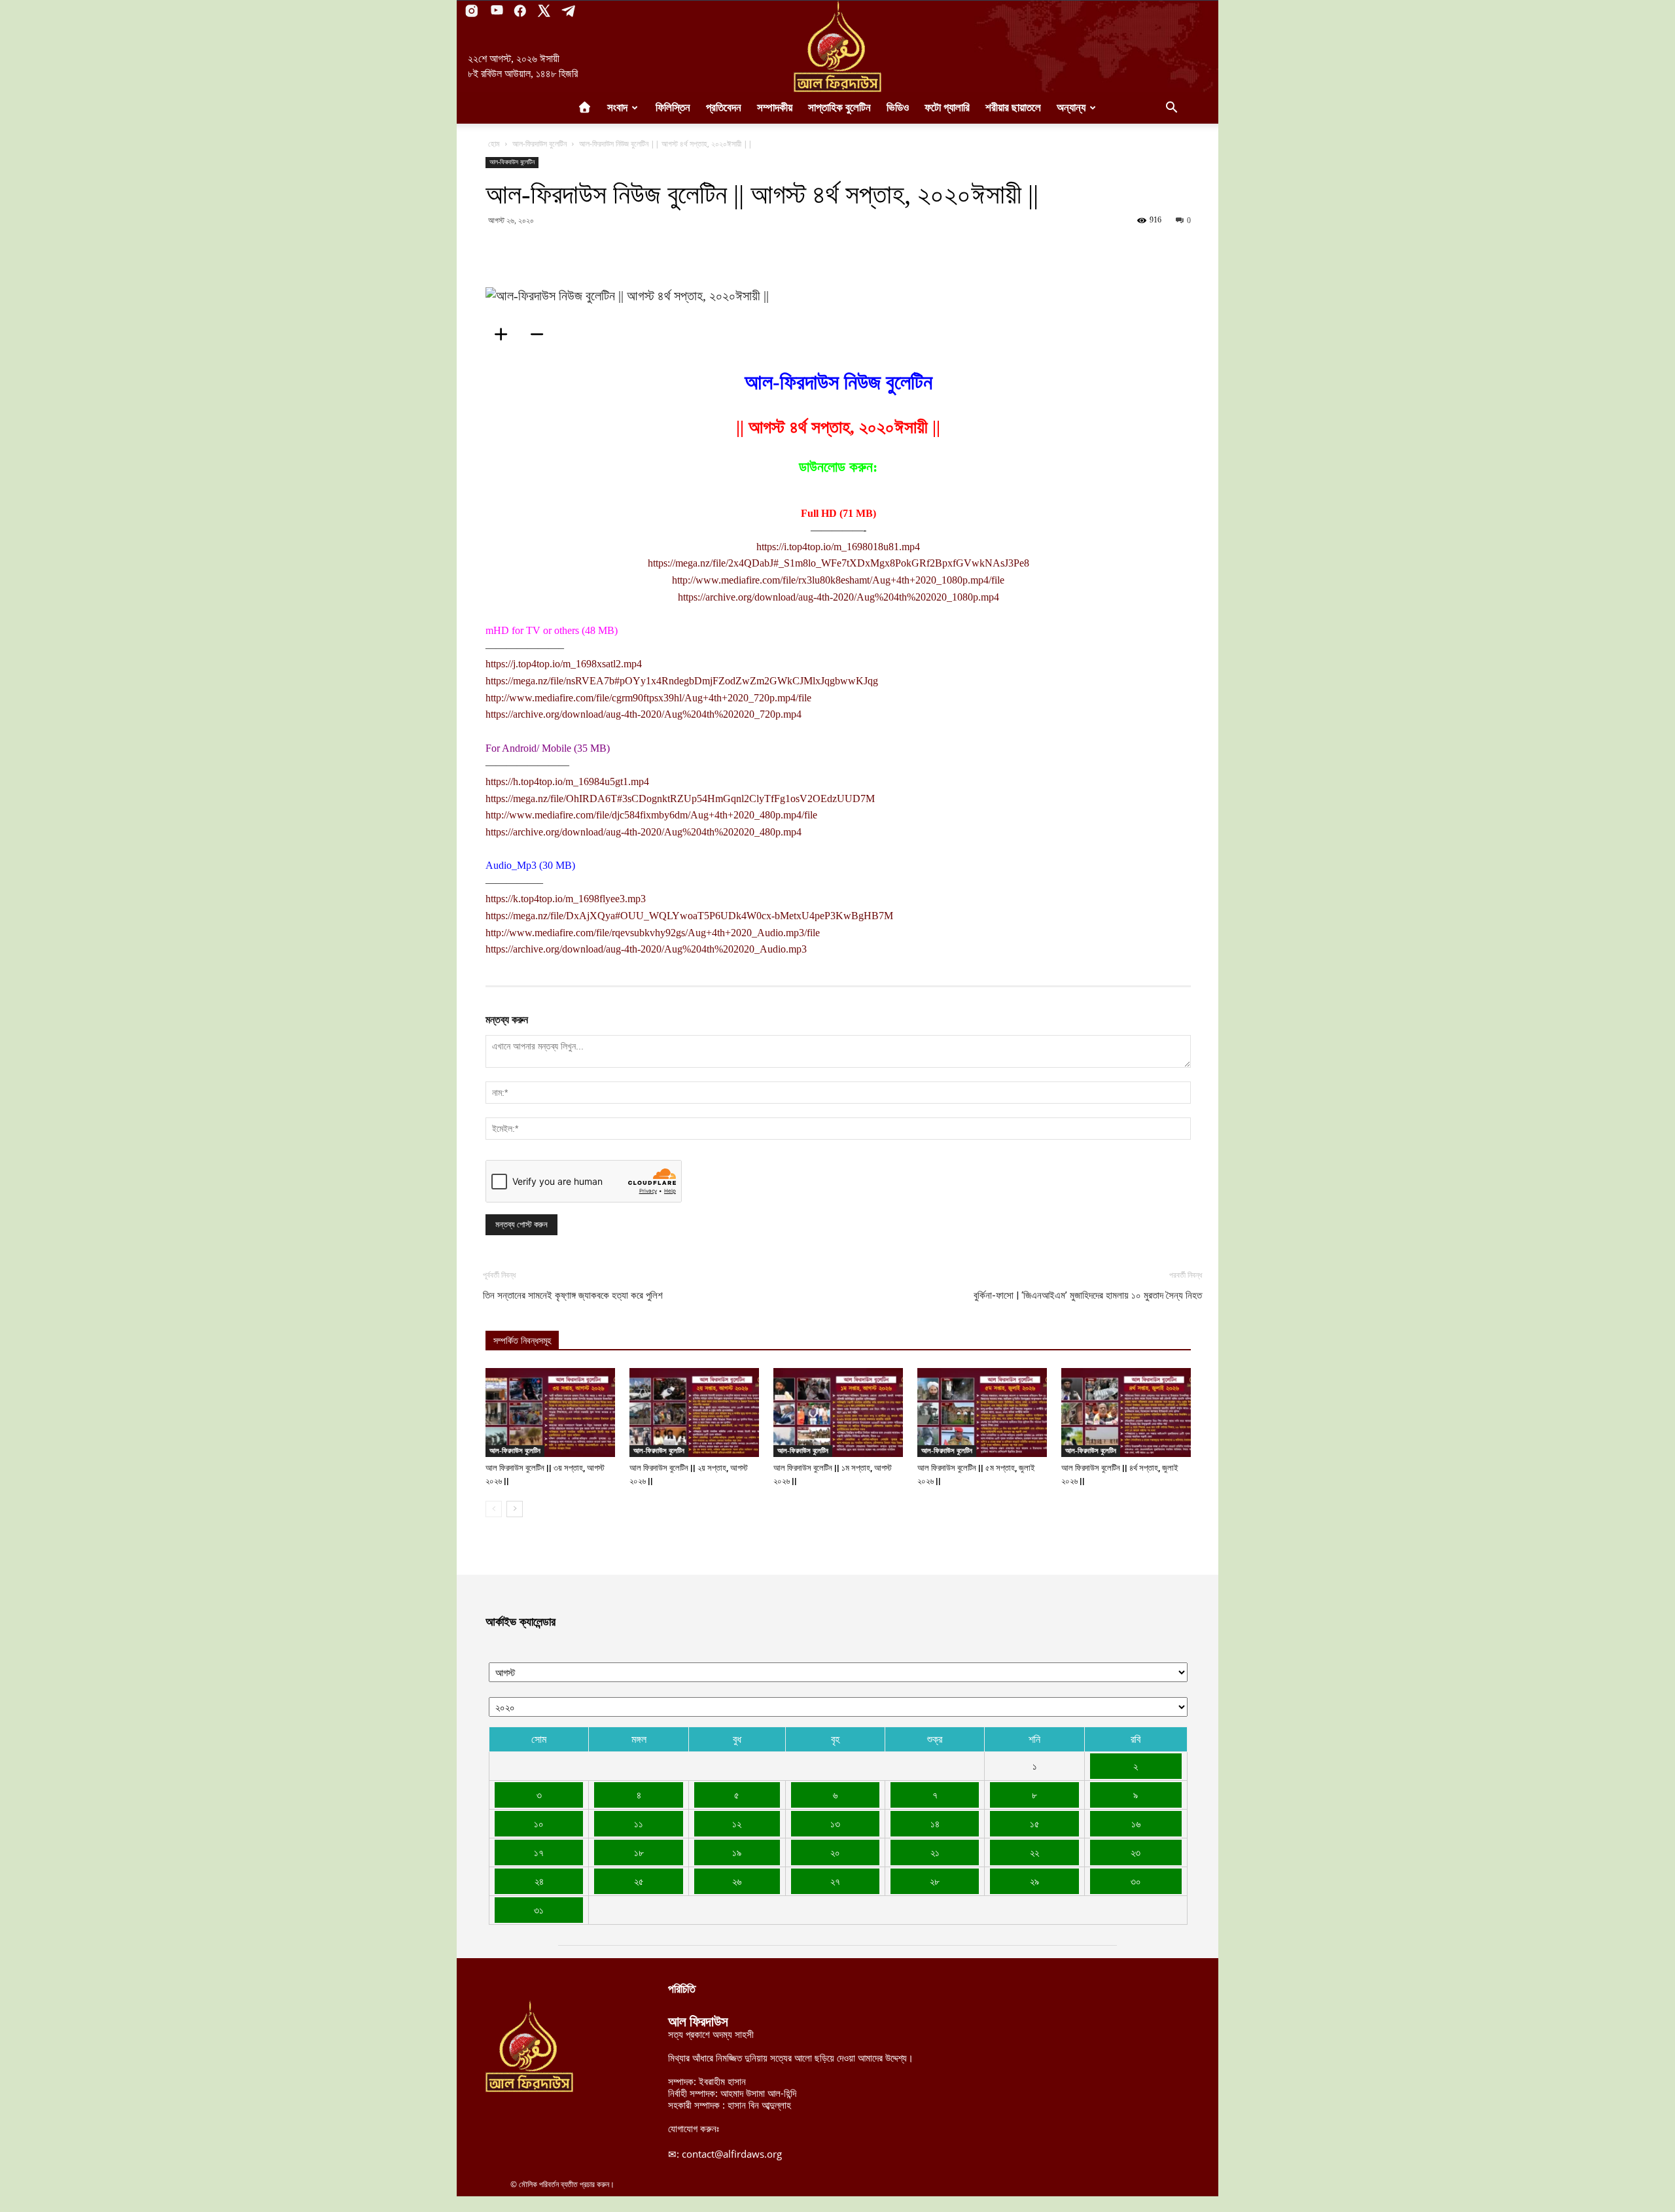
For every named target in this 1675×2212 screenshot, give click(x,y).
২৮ (935, 1881)
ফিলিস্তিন (673, 108)
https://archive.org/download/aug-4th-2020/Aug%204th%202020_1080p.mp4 (838, 597)
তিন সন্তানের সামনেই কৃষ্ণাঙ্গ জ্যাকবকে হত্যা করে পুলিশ (573, 1295)
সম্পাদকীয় (775, 108)
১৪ (935, 1823)
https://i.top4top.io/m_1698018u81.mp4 (838, 547)
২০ (835, 1852)
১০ (539, 1823)
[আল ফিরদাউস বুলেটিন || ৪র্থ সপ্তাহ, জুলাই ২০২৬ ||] (1126, 1413)
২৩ (1136, 1852)
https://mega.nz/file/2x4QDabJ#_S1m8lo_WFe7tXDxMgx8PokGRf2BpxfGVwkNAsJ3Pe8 (838, 563)
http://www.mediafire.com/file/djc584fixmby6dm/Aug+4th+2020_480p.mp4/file (651, 815)
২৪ (539, 1881)
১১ (639, 1823)
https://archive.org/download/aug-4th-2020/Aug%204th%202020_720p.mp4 (644, 714)
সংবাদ (617, 108)
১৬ (1136, 1823)
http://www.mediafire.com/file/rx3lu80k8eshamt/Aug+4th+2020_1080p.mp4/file (838, 580)
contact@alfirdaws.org (732, 2154)
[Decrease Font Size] (541, 334)
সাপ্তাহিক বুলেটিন (839, 108)
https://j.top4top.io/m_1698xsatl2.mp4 (564, 664)
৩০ (1136, 1881)
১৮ (639, 1852)
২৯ (1034, 1881)
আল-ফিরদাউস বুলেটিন (539, 144)
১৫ (1035, 1823)
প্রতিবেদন (724, 108)
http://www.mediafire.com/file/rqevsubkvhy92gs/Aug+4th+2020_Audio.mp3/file (653, 933)
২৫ (639, 1881)
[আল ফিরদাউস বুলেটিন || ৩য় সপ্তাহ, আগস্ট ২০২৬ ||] (550, 1413)
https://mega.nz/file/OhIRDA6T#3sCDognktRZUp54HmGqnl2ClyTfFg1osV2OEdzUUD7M (680, 799)
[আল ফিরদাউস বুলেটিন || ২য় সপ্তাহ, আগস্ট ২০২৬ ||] (694, 1413)
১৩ (835, 1823)
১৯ (737, 1852)
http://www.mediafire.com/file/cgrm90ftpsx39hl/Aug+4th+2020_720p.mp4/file (648, 698)
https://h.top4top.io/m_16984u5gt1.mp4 (567, 781)
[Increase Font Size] (505, 334)
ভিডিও (898, 108)
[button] (1171, 109)
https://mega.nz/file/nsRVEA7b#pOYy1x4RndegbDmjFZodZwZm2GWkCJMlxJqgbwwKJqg (682, 681)
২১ (935, 1852)
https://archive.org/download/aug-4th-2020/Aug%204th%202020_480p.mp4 (644, 832)
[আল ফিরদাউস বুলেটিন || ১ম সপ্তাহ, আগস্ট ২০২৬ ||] (838, 1413)
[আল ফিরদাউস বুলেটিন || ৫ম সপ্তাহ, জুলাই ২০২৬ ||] (982, 1413)
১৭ (539, 1852)
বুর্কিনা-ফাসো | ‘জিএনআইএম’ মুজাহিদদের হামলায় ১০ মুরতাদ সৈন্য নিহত (1088, 1295)
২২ (1034, 1852)
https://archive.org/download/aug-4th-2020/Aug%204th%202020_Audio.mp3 (646, 949)
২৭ (835, 1881)
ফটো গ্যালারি (947, 108)
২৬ (737, 1881)
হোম (494, 144)
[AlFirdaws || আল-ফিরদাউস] (837, 46)
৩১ (539, 1910)
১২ (737, 1823)
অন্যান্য (1071, 108)
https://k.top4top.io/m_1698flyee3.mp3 (566, 899)
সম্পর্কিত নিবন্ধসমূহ (522, 1341)
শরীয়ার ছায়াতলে (1013, 108)
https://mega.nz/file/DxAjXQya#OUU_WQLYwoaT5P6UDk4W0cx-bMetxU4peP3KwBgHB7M (689, 916)
